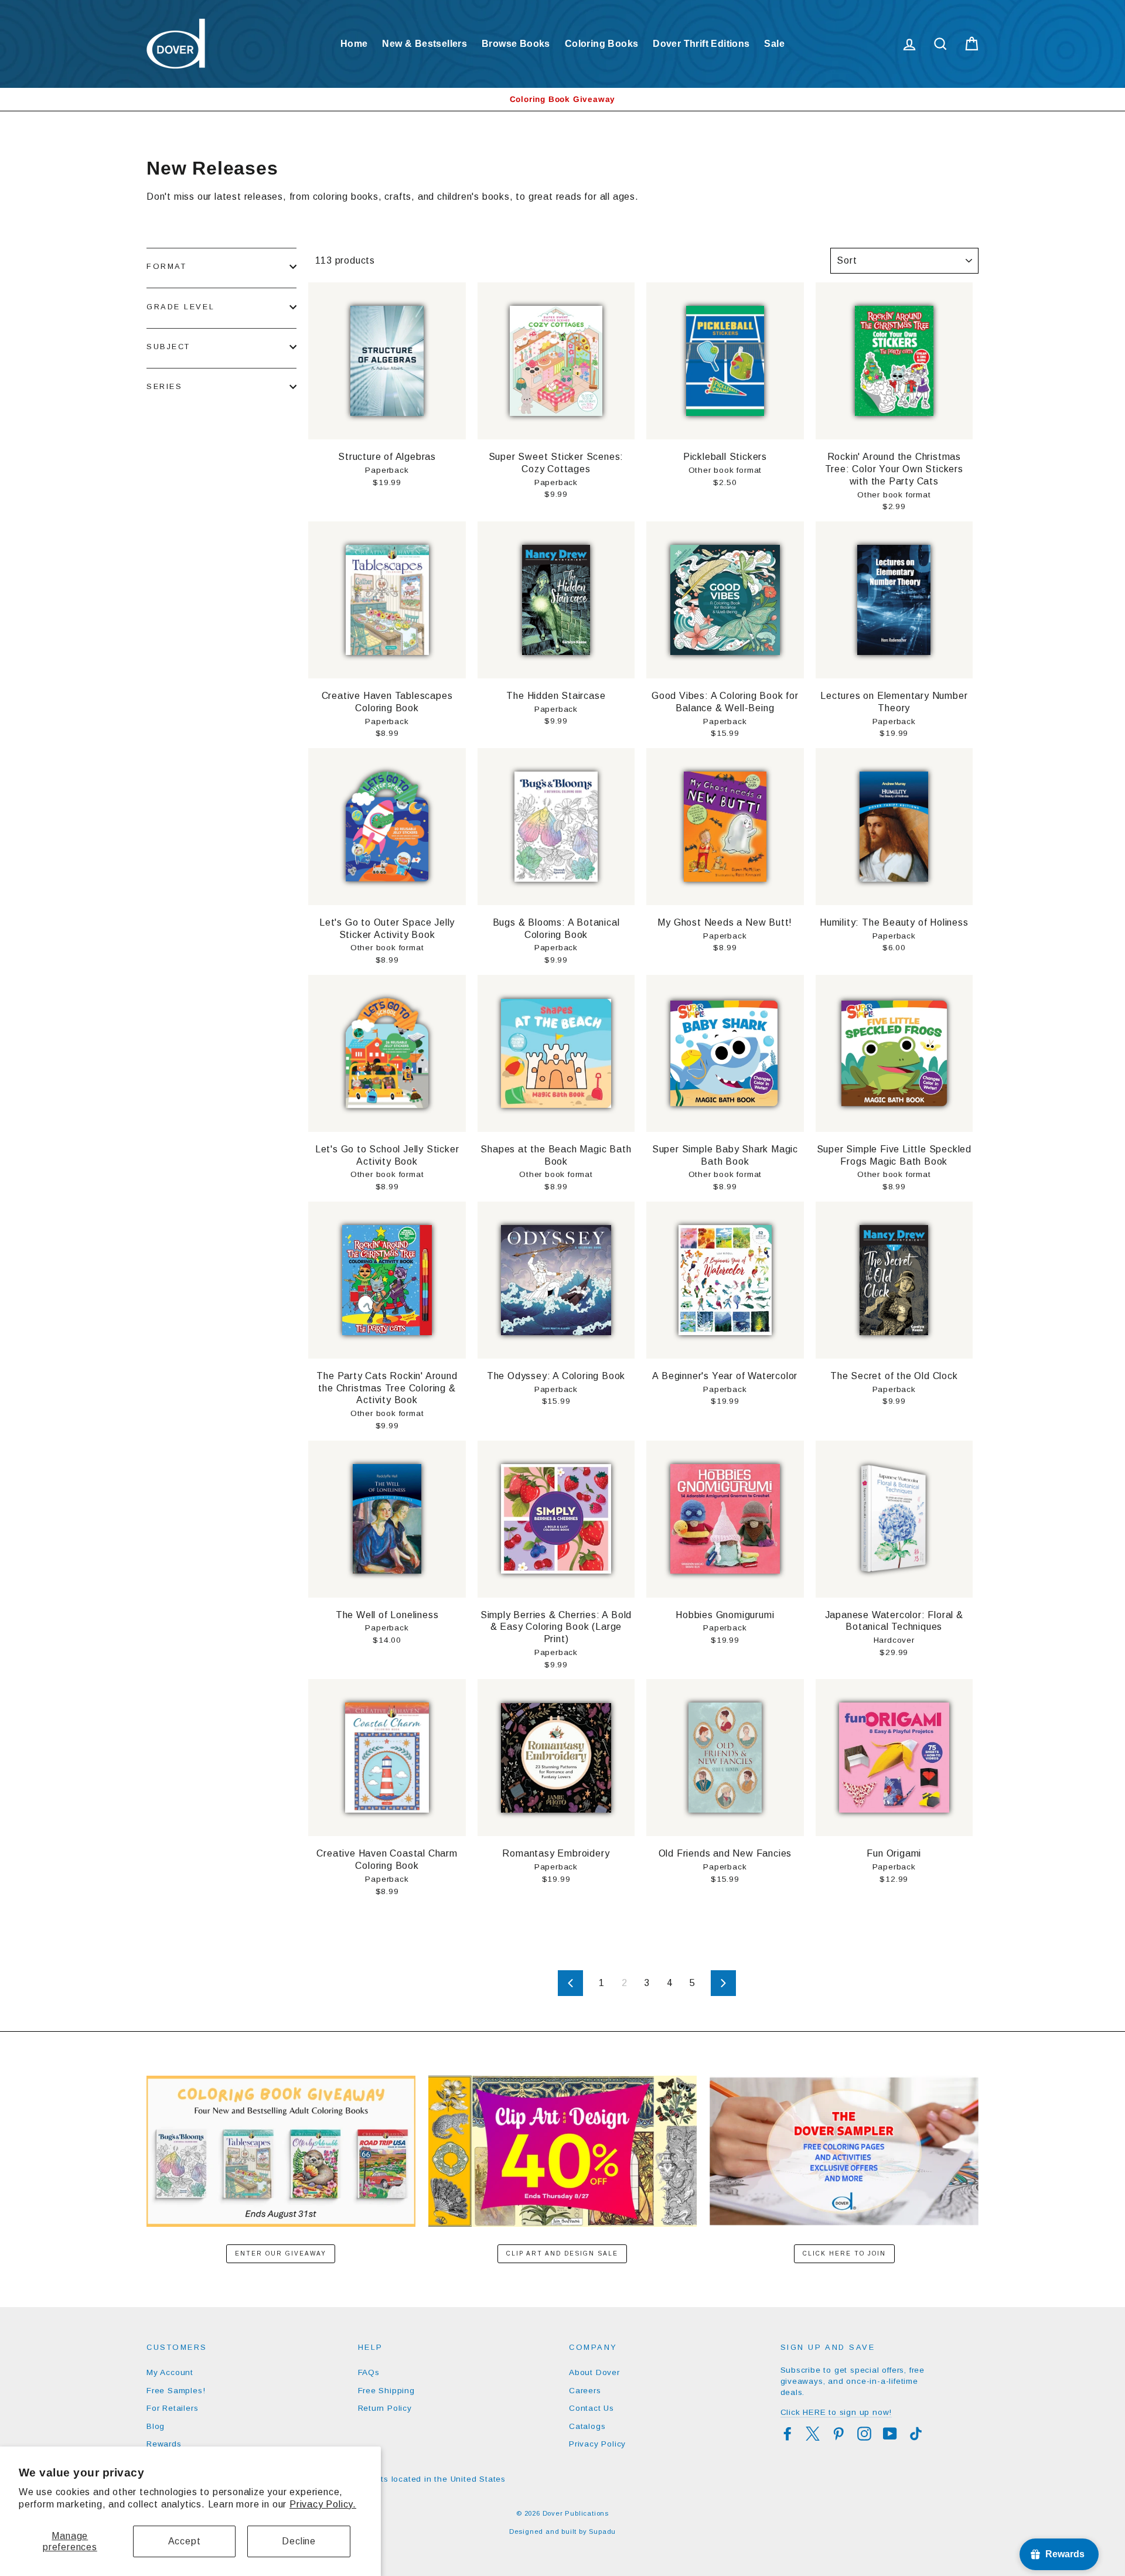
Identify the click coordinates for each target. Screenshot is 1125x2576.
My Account (170, 2372)
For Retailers (172, 2408)
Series (164, 386)
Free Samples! (176, 2391)
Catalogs (587, 2426)
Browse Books (516, 44)
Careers (585, 2391)
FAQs (369, 2372)
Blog (156, 2426)
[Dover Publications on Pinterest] (838, 2434)
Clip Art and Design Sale (562, 2253)
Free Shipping (386, 2391)
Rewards (164, 2444)
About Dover (594, 2372)
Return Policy (385, 2408)
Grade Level (180, 307)
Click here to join (844, 2253)
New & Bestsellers (425, 44)
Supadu (602, 2531)
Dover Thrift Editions (701, 44)
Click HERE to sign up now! (836, 2412)
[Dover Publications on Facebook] (787, 2434)
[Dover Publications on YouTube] (890, 2434)
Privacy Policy (597, 2444)
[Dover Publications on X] (813, 2434)
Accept (185, 2541)
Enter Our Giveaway (281, 2253)
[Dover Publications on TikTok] (916, 2434)
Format (166, 266)
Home (354, 44)
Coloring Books (602, 44)
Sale (774, 44)
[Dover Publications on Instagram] (864, 2434)
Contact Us (592, 2408)
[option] (562, 99)
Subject (168, 347)
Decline (299, 2541)
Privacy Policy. (323, 2504)
